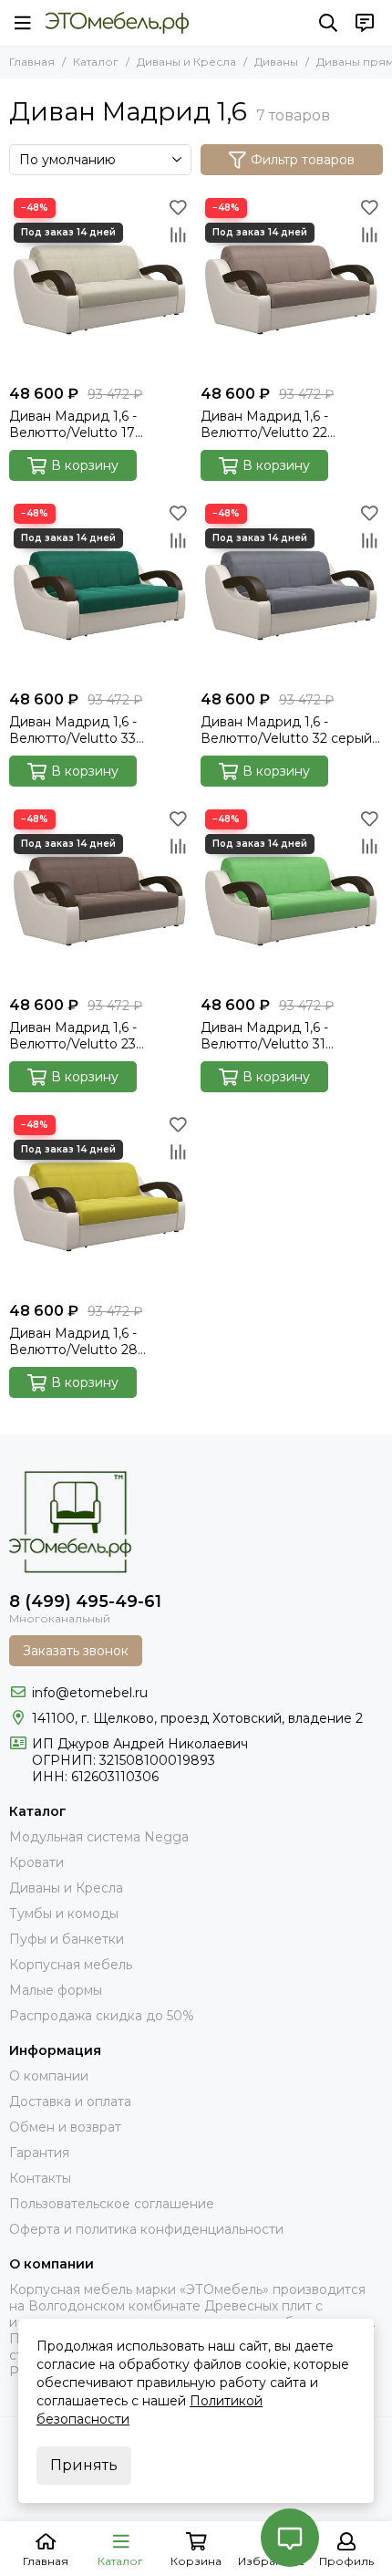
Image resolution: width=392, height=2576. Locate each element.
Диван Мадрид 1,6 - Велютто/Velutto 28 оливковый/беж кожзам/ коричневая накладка (89, 1341)
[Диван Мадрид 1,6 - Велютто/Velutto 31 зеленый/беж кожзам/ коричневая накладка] (292, 896)
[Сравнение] (178, 235)
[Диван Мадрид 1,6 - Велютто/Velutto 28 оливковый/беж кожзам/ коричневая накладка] (100, 1202)
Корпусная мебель (71, 1965)
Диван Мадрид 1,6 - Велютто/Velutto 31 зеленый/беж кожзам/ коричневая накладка (273, 1036)
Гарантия (39, 2153)
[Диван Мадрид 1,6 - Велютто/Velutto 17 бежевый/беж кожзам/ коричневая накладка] (100, 285)
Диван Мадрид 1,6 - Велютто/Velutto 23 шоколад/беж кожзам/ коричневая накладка (83, 1036)
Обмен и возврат (65, 2127)
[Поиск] (328, 23)
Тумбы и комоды (64, 1914)
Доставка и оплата (70, 2101)
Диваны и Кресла (186, 62)
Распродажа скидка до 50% (102, 2016)
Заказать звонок (76, 1651)
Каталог (96, 62)
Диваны (276, 62)
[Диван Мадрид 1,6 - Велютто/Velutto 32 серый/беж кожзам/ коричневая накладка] (292, 590)
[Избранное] (178, 207)
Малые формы (56, 1990)
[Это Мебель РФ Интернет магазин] (117, 23)
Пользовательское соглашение (112, 2204)
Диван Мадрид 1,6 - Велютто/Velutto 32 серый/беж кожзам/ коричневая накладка (289, 730)
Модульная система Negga (99, 1837)
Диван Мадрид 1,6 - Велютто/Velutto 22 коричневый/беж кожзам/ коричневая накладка (285, 424)
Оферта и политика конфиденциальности (146, 2229)
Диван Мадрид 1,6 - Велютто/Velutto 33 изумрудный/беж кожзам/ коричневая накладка (94, 730)
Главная (32, 62)
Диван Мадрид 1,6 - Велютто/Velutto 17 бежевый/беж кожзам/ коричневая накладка (83, 424)
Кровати (36, 1862)
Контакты (40, 2178)
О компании (49, 2076)
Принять (84, 2465)
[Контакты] (365, 23)
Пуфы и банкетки (67, 1939)
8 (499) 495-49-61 (85, 1601)
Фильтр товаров (303, 160)
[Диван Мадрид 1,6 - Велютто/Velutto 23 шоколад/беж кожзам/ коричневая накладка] (100, 896)
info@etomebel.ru (90, 1693)
